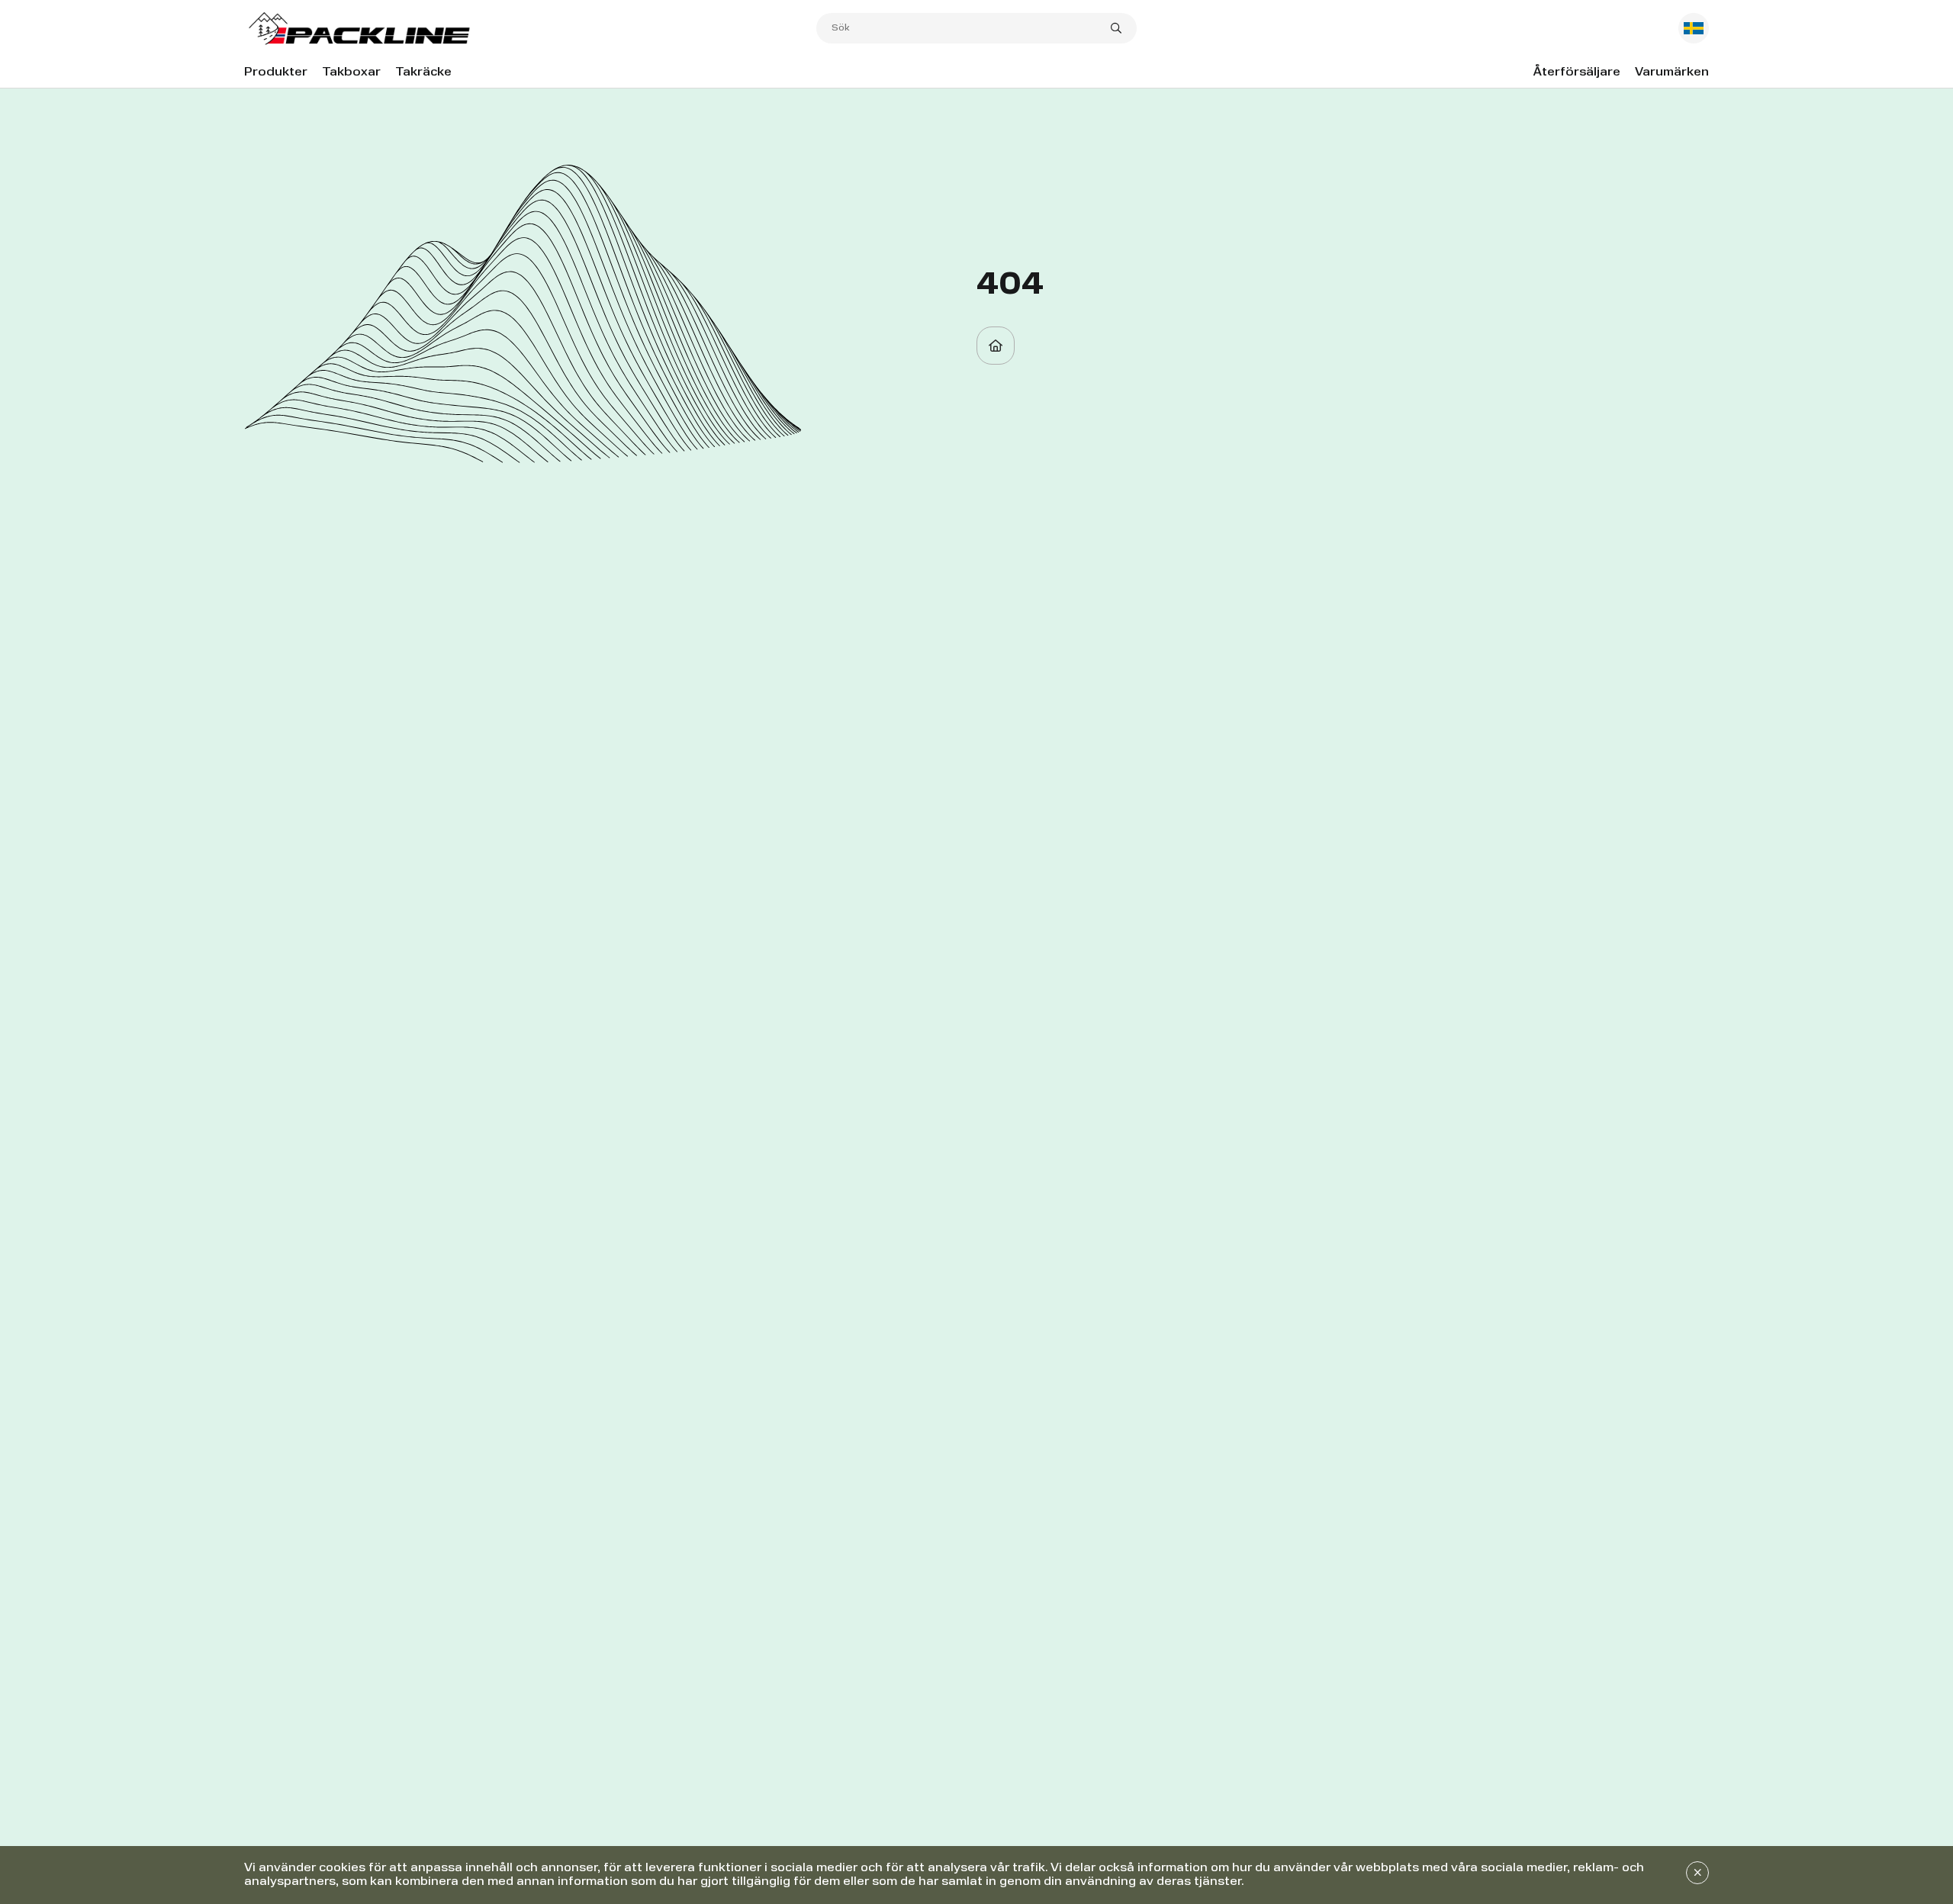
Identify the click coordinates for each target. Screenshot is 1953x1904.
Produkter (276, 72)
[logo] (530, 29)
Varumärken (1672, 72)
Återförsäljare (1577, 72)
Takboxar (351, 72)
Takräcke (423, 72)
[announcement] (1697, 1873)
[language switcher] (1694, 28)
